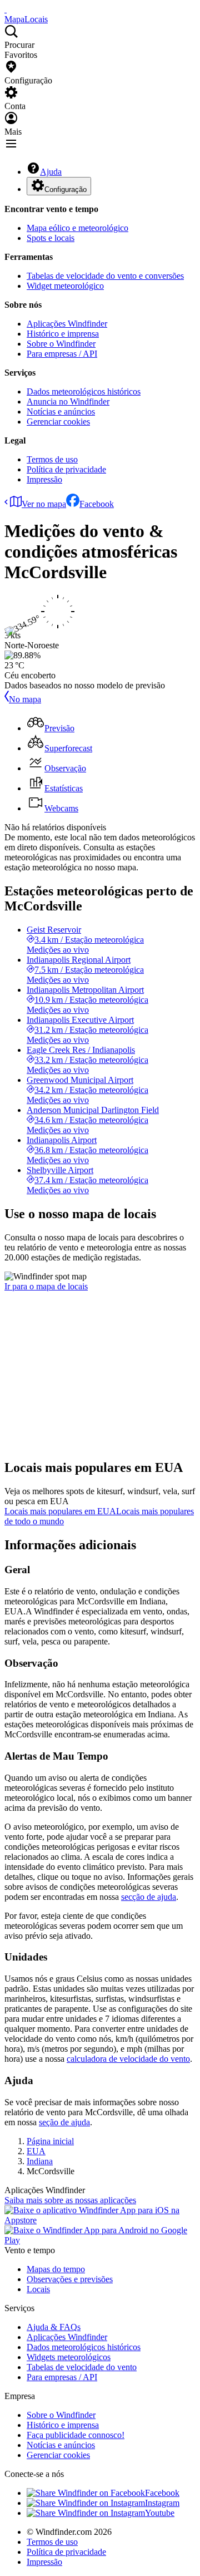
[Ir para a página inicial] (6, 9)
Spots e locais (51, 238)
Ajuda (51, 172)
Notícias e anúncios (61, 412)
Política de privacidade (66, 469)
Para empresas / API (62, 354)
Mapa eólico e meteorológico (77, 228)
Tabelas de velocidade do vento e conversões (105, 276)
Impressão (44, 479)
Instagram (162, 2503)
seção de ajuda (64, 2122)
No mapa (25, 699)
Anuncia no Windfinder (68, 402)
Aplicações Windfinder (67, 324)
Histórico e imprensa (63, 334)
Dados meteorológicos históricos (84, 391)
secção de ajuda (149, 1897)
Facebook (97, 504)
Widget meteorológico (65, 286)
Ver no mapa (44, 504)
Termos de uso (52, 459)
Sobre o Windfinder (61, 344)
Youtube (160, 2513)
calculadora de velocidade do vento (128, 2059)
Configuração (66, 189)
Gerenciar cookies (58, 422)
